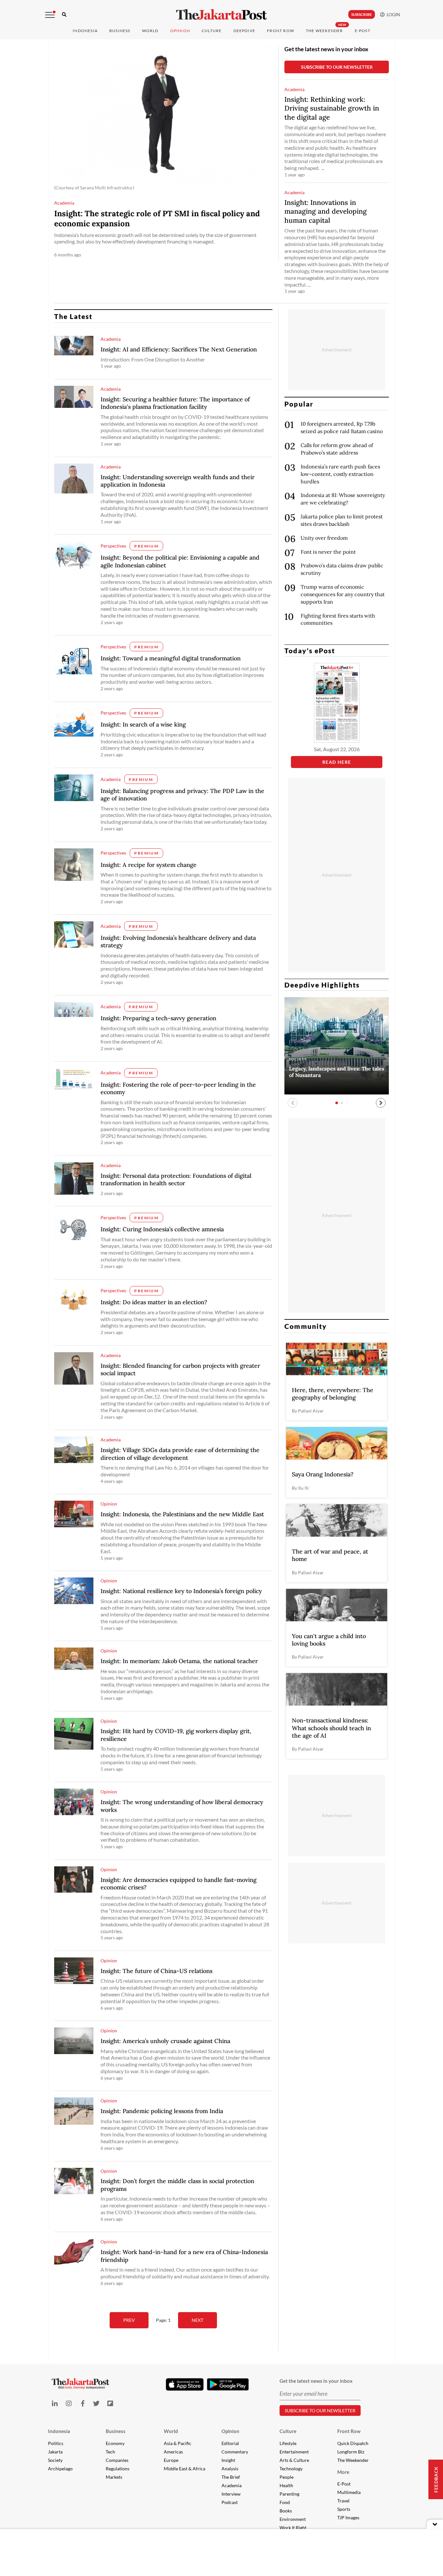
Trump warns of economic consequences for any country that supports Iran (343, 594)
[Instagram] (69, 2403)
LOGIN (392, 14)
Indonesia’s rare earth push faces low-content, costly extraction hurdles (340, 474)
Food (285, 2502)
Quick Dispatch (353, 2443)
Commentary (235, 2452)
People (287, 2477)
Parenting (289, 2494)
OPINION (180, 31)
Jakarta (55, 2452)
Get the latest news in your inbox (326, 49)
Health (286, 2485)
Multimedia (349, 2492)
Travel (343, 2501)
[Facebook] (83, 2403)
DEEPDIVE (245, 31)
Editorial (230, 2443)
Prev (129, 2320)
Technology (291, 2469)
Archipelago (60, 2469)
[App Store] (185, 2384)
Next (198, 2320)
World (150, 31)
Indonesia (85, 31)
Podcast (230, 2502)
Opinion (230, 2431)
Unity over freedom (324, 538)
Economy (115, 2443)
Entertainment (294, 2452)
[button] (381, 1103)
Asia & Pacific (178, 2443)
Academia (232, 2485)
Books (286, 2511)
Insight (228, 2460)
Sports (344, 2509)
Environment (293, 2519)
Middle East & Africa (185, 2469)
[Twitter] (96, 2403)
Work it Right (293, 2528)
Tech (110, 2452)
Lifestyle (288, 2443)
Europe (171, 2460)
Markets (114, 2477)
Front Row (281, 31)
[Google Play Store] (228, 2385)
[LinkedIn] (55, 2403)
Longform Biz (351, 2452)
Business (120, 31)
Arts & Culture (294, 2460)
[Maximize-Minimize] (435, 2524)
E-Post (363, 31)
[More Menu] (50, 15)
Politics (56, 2443)
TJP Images (348, 2517)
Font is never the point (328, 552)
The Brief (231, 2477)
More (343, 2472)
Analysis (230, 2469)
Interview (231, 2494)
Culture (288, 2431)
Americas (173, 2452)
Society (55, 2460)
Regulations (118, 2469)
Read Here (337, 762)
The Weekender (324, 31)
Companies (117, 2460)
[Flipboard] (110, 2403)
